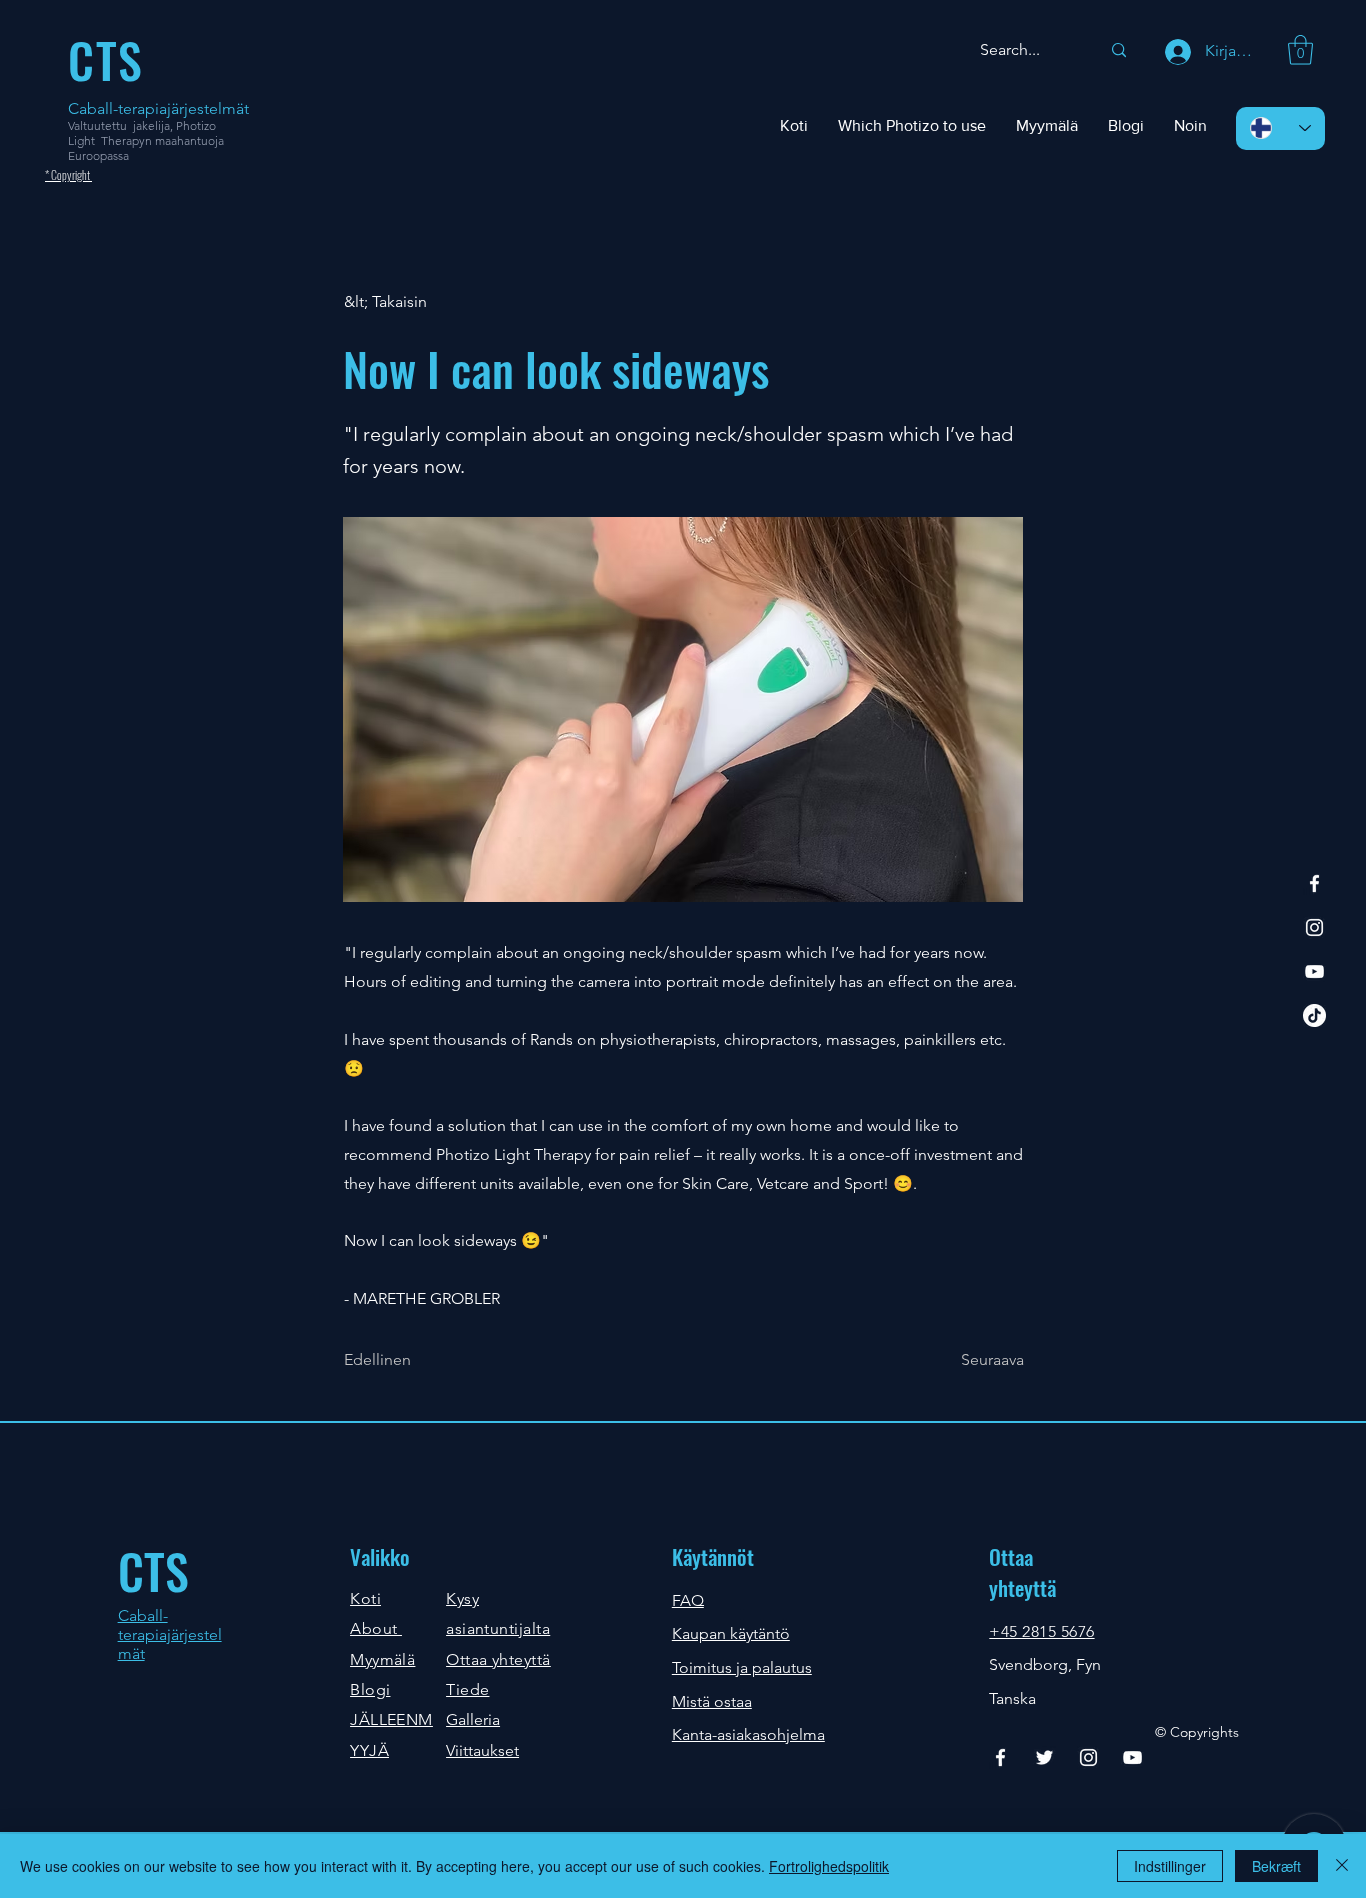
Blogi (370, 1689)
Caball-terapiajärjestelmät (158, 108)
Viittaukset (482, 1750)
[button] (1300, 50)
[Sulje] (1342, 1866)
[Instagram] (1314, 927)
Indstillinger (1170, 1866)
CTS (153, 1570)
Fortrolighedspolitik (829, 1866)
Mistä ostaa (712, 1701)
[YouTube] (1314, 971)
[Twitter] (1044, 1757)
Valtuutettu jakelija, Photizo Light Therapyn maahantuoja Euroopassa (146, 140)
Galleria (473, 1719)
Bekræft (1276, 1866)
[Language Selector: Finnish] (1280, 128)
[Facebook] (1314, 883)
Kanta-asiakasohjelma (748, 1734)
